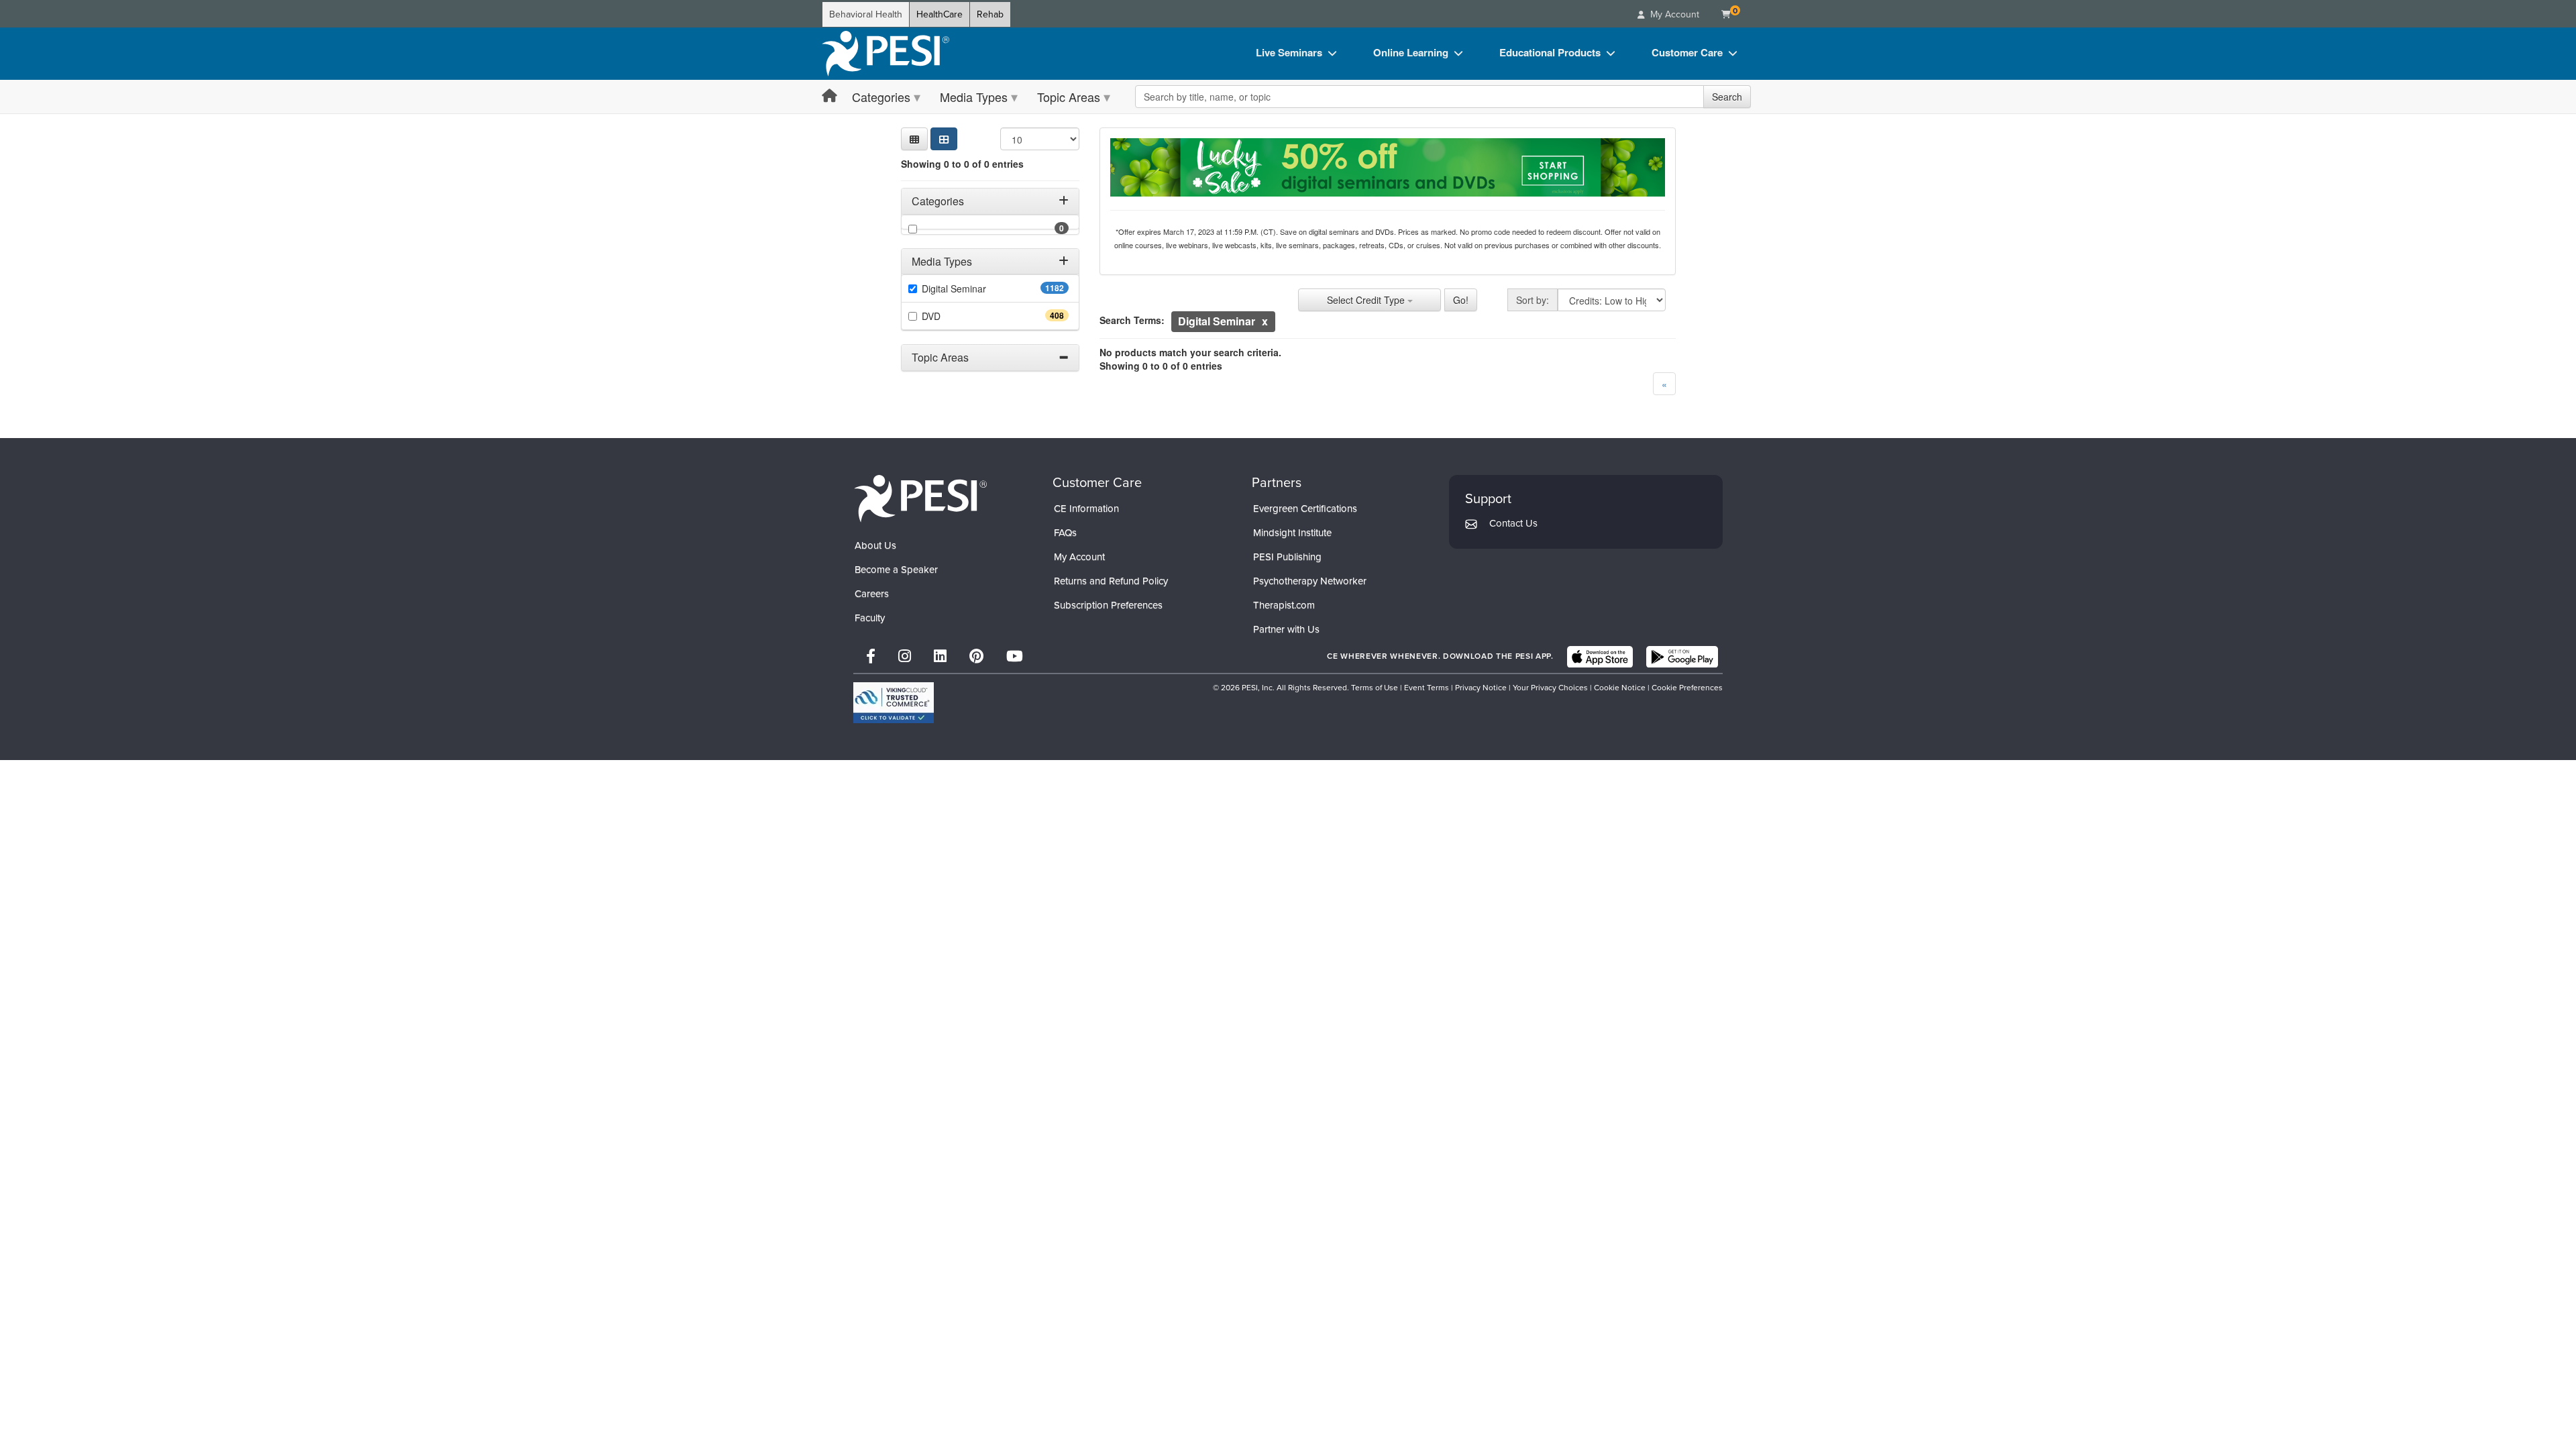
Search (1727, 97)
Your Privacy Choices (1550, 688)
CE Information (1086, 508)
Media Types (974, 97)
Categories (881, 97)
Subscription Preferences (1108, 605)
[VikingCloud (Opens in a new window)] (894, 703)
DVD (955, 316)
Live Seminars (1289, 52)
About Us (875, 545)
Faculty (870, 618)
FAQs (1065, 533)
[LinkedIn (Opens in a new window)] (940, 656)
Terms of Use (1375, 688)
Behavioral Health (866, 14)
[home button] (829, 96)
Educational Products (1550, 52)
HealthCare (940, 14)
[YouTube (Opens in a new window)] (1015, 656)
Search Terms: (1132, 320)
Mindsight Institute (1292, 533)
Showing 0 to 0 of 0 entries (962, 164)
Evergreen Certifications (1305, 508)
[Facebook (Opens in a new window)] (871, 656)
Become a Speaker (896, 570)
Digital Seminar (980, 288)
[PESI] (920, 498)
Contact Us (1513, 523)
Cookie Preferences (1687, 688)
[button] (914, 139)
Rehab (990, 14)
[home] (885, 54)
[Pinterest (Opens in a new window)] (976, 656)
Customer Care (1687, 52)
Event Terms (1427, 688)
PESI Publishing (1287, 557)
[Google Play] (1682, 657)
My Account (1079, 557)
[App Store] (1600, 657)
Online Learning (1411, 52)
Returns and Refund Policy (1111, 581)
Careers (872, 594)
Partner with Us (1286, 629)
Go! (1461, 300)
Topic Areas (1069, 97)
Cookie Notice (1620, 688)
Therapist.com (1284, 605)
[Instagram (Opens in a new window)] (905, 656)
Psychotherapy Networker (1310, 581)
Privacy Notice (1481, 688)
